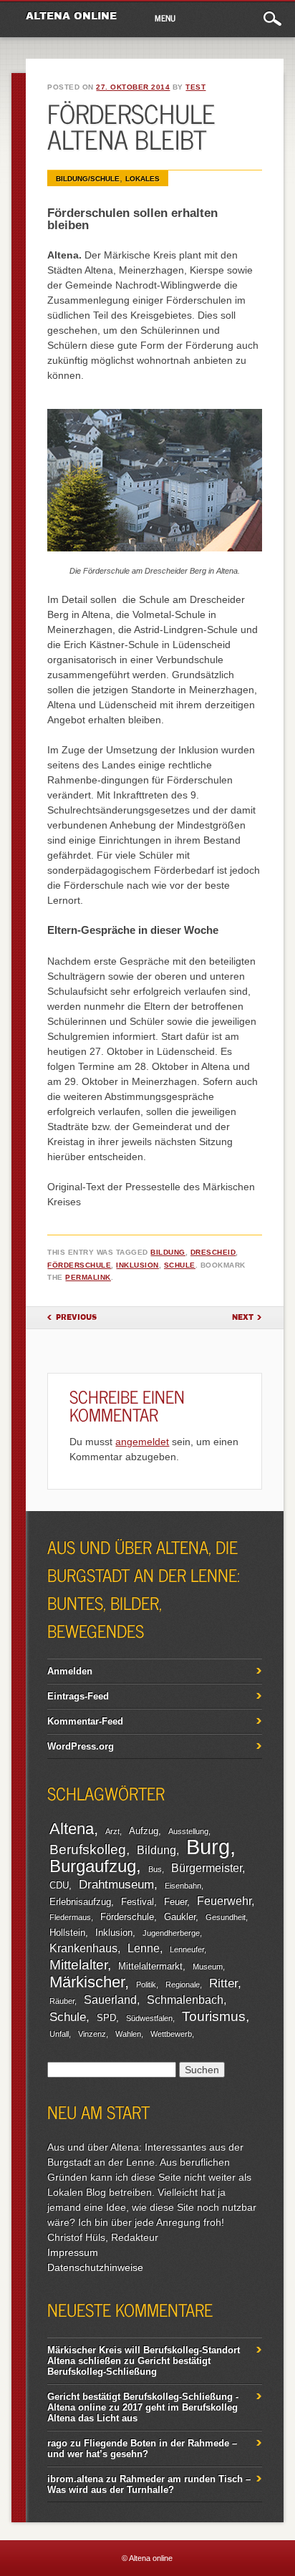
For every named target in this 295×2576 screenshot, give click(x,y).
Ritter (223, 1983)
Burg (208, 1847)
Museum (208, 1967)
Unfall (59, 2034)
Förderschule (79, 1265)
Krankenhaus (83, 1948)
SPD (106, 2018)
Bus (155, 1869)
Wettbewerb (171, 2034)
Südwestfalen (149, 2018)
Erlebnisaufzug (80, 1902)
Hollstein (67, 1933)
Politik (146, 1984)
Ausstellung (188, 1831)
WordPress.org (81, 1746)
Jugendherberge (171, 1933)
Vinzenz (92, 2034)
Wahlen (128, 2034)
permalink (88, 1277)
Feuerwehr (224, 1901)
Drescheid (213, 1252)
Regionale (183, 1984)
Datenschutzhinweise (95, 2267)
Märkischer (87, 1982)
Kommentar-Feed (85, 1721)
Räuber (62, 2001)
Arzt (112, 1831)
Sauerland (110, 2000)
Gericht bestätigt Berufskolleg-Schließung (129, 2366)
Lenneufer (187, 1949)
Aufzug (144, 1831)
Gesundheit (226, 1917)
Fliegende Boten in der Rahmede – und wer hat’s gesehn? (142, 2449)
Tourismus (214, 2016)
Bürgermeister (207, 1868)
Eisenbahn (183, 1886)
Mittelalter (78, 1965)
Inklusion (137, 1265)
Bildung (168, 1252)
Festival (137, 1902)
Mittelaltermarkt (150, 1966)
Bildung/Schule (88, 179)
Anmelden (70, 1671)
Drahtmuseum (116, 1884)
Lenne (144, 1948)
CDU (59, 1885)
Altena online (71, 16)
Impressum (73, 2252)
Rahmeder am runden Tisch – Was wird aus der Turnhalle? (149, 2484)
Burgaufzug (93, 1866)
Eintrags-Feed (78, 1696)
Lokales (142, 179)
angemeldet (142, 1442)
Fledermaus (70, 1917)
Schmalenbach (185, 2000)
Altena (72, 1829)
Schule (180, 1265)
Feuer (175, 1902)
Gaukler (180, 1917)
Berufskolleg (88, 1849)
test (195, 87)
